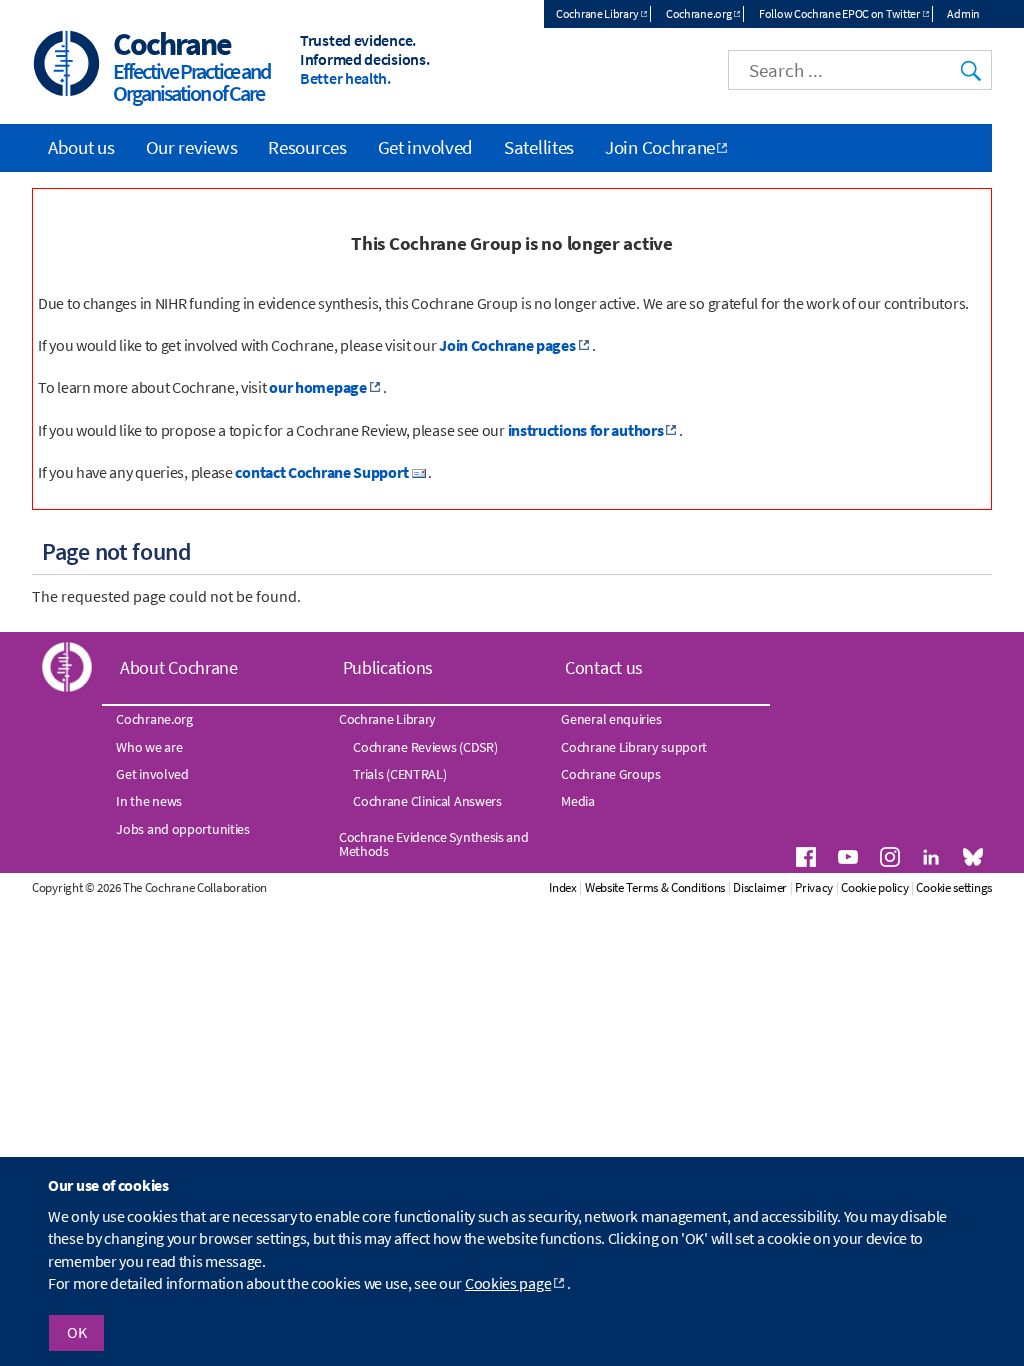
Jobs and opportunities (182, 829)
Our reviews (192, 147)
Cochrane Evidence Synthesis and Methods (434, 844)
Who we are (149, 747)
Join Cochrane (660, 147)
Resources (307, 147)
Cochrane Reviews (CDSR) (425, 747)
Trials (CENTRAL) (399, 774)
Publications (388, 667)
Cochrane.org (698, 13)
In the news (149, 801)
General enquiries (611, 719)
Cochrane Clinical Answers (427, 801)
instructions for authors (586, 430)
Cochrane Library (597, 13)
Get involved (425, 147)
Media (578, 801)
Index (563, 887)
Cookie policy (874, 887)
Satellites (539, 147)
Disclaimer (760, 887)
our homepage (317, 387)
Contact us (604, 667)
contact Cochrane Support (321, 472)
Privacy (814, 887)
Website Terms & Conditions (655, 887)
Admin (963, 13)
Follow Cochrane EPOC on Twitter (839, 13)
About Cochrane (179, 667)
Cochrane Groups (611, 774)
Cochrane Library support (634, 747)
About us (81, 147)
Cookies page (508, 1283)
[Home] (67, 65)
